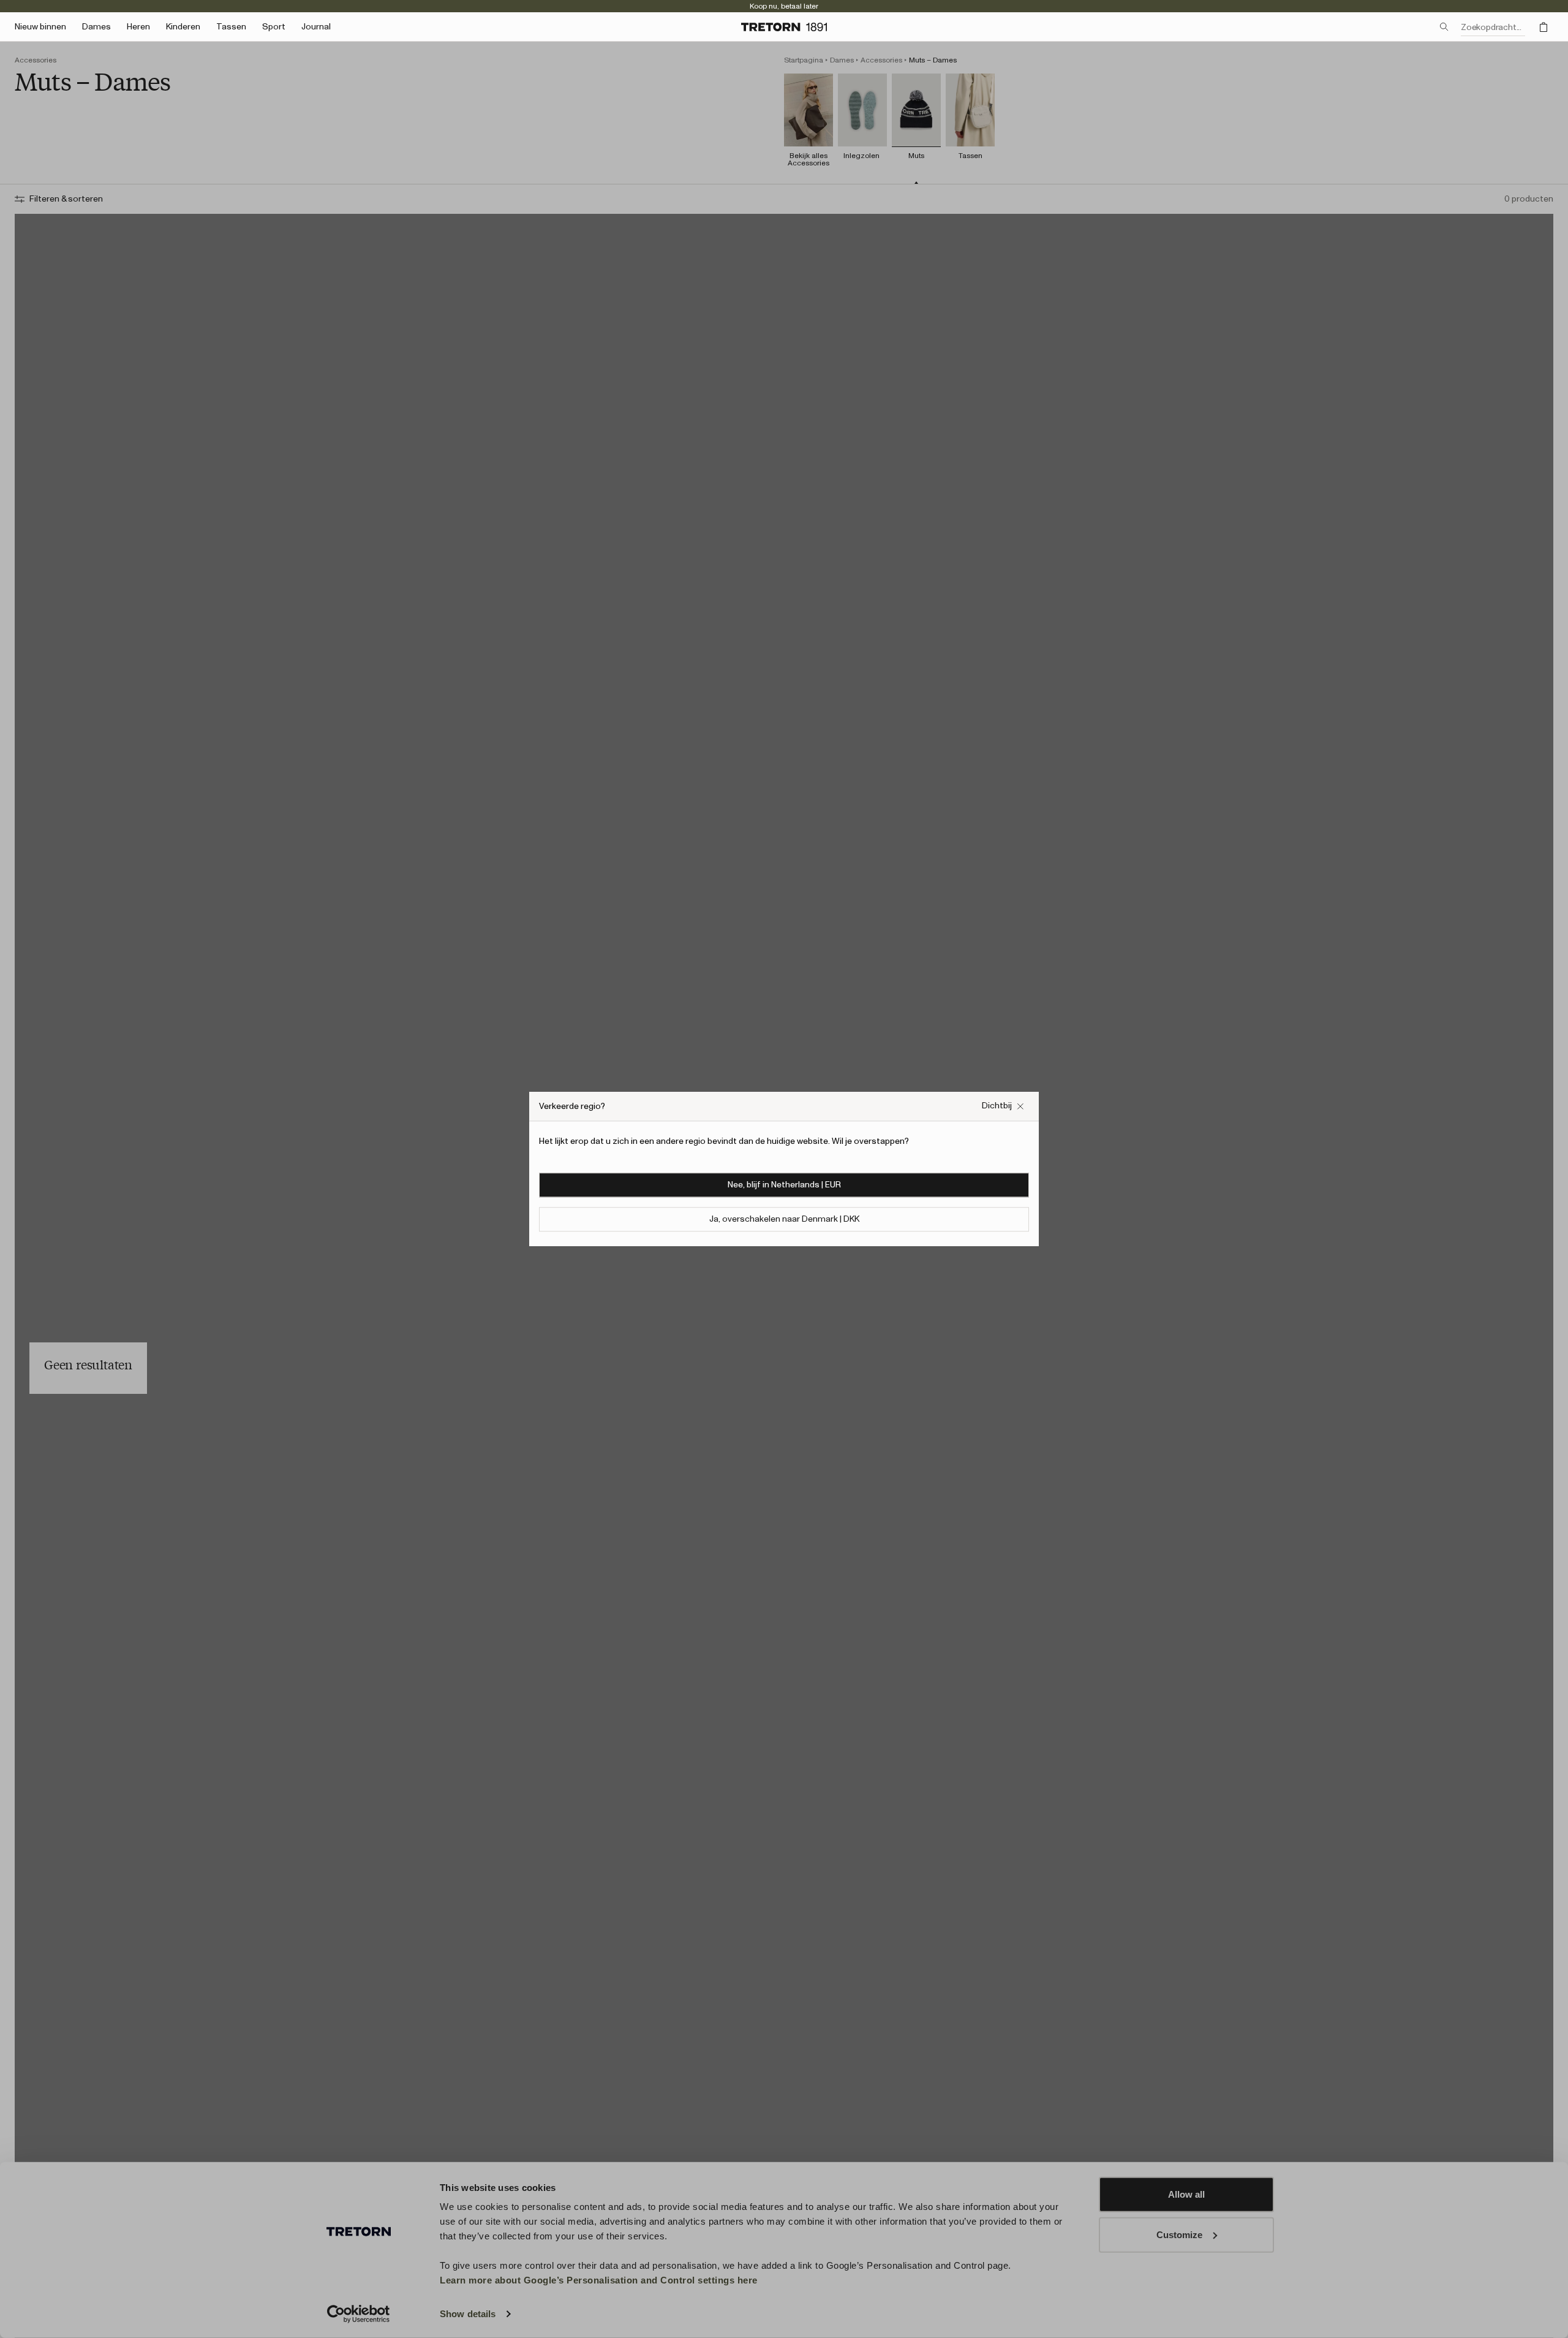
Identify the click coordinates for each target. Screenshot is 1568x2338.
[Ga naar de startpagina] (784, 27)
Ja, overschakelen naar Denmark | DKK (784, 1219)
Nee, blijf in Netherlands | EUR (784, 1185)
